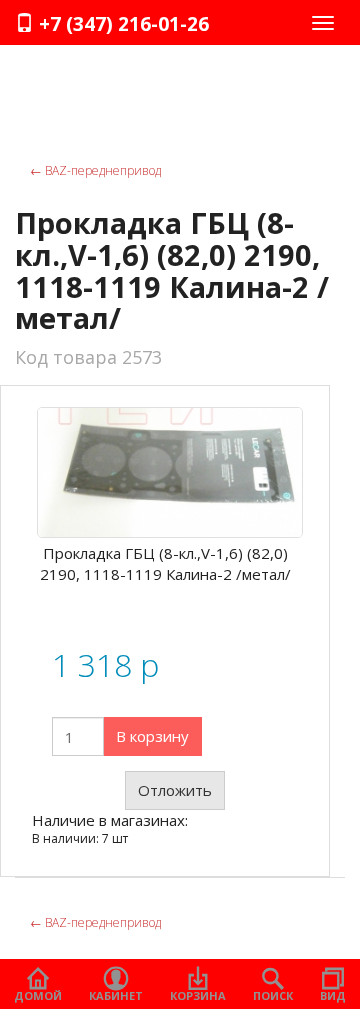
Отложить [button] (175, 790)
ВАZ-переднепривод (95, 170)
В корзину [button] (152, 736)
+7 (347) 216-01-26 (121, 24)
